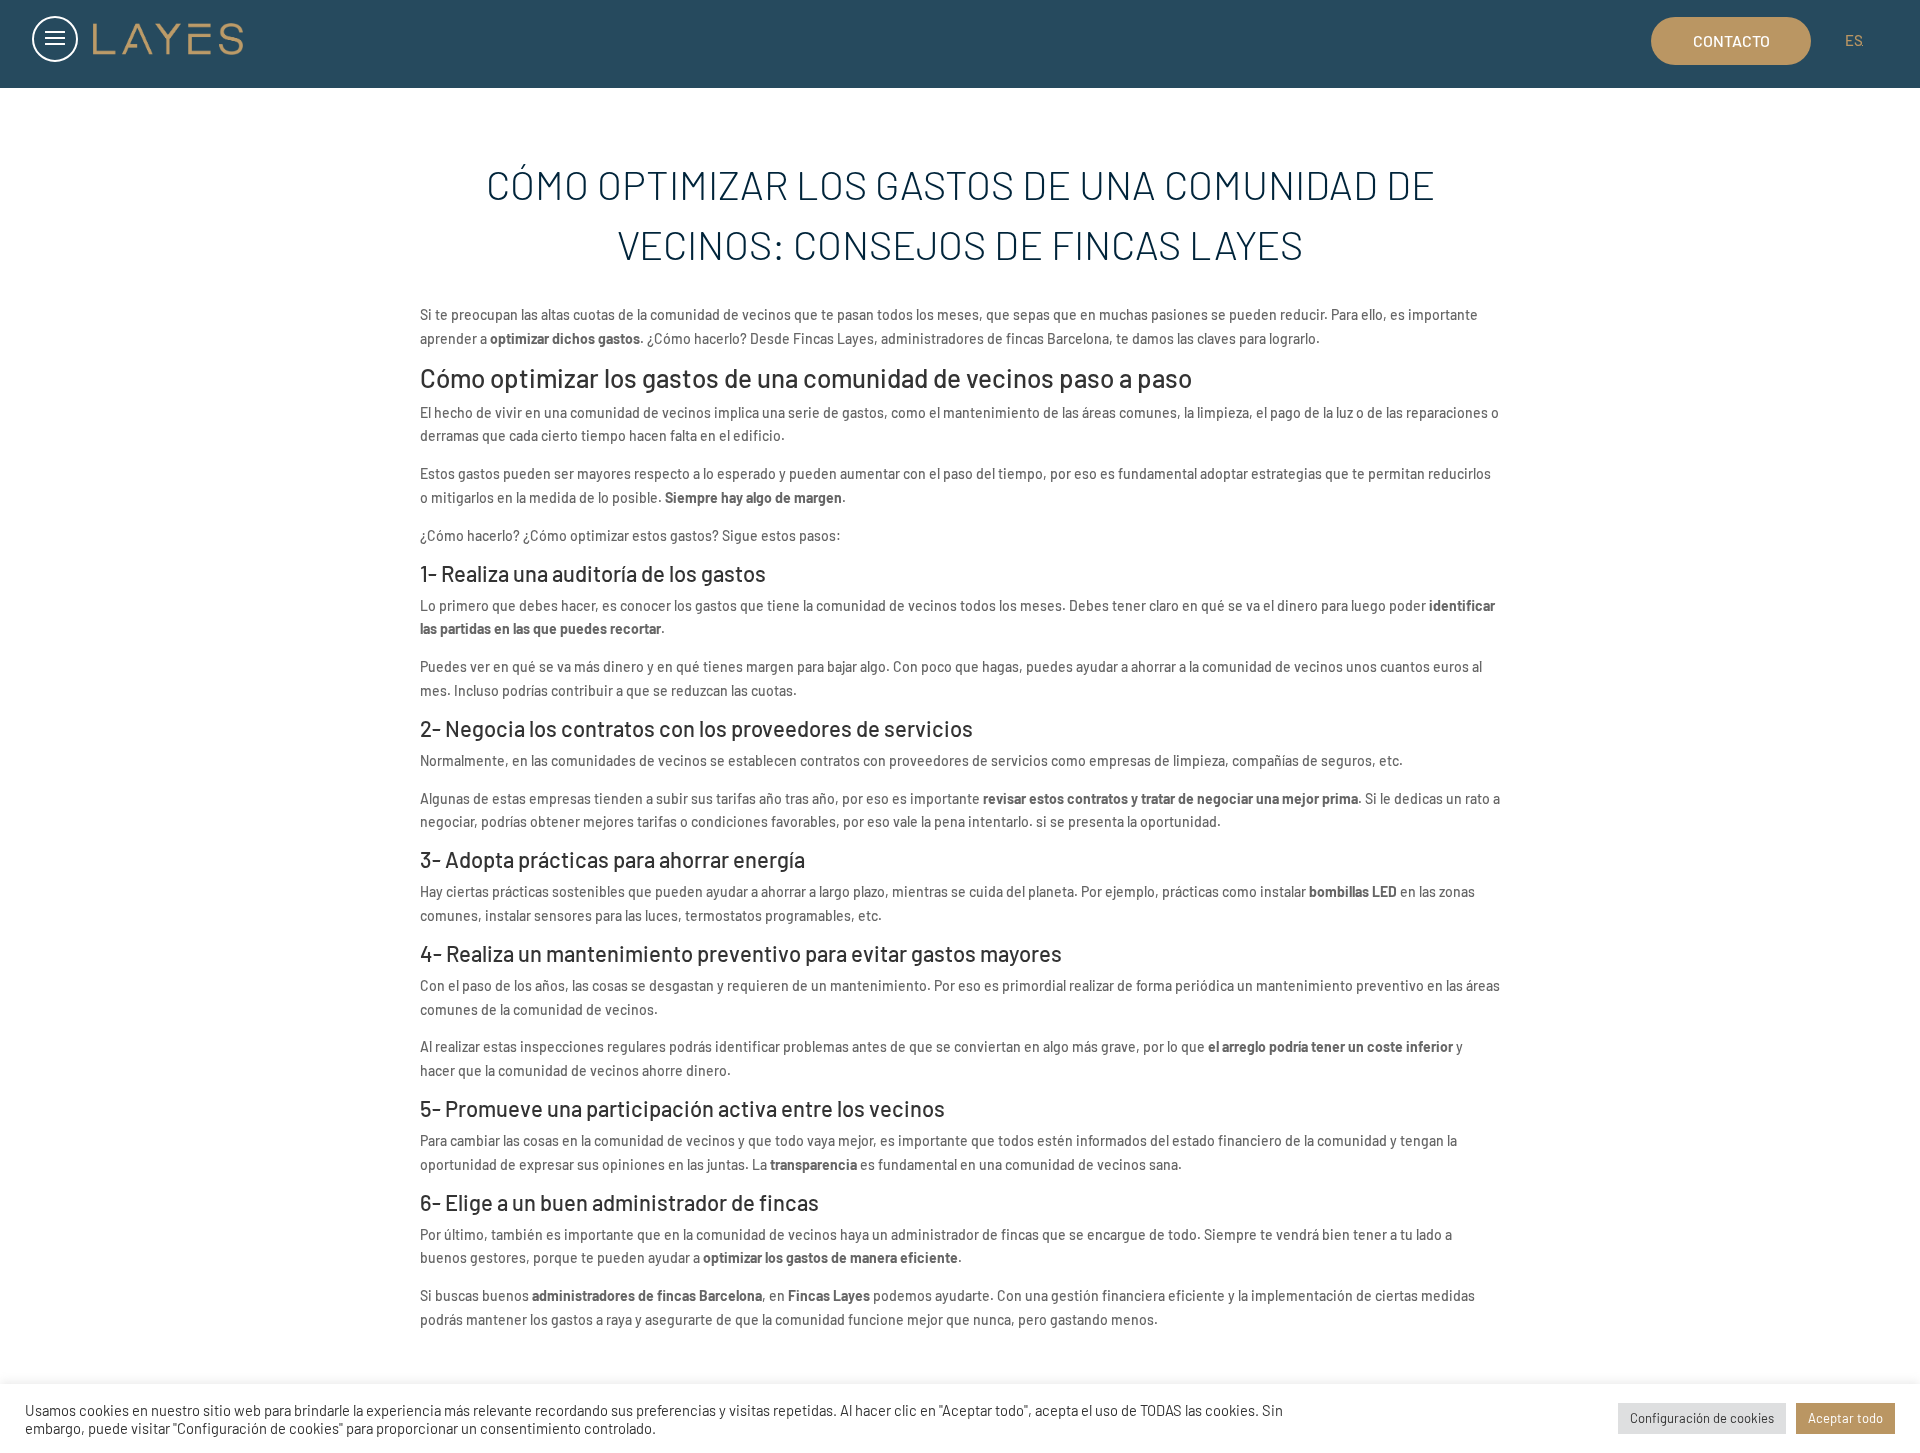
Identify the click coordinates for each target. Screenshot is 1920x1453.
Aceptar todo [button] (1845, 1418)
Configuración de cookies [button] (1702, 1418)
